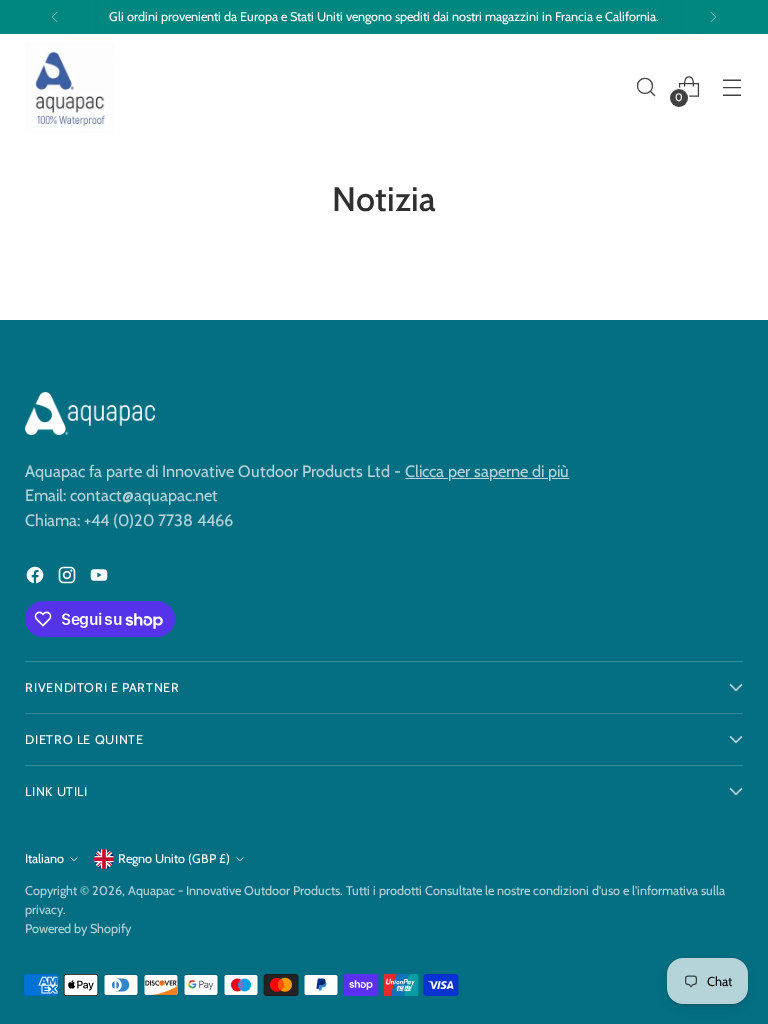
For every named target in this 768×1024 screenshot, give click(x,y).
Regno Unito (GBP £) (174, 858)
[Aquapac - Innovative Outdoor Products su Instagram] (69, 578)
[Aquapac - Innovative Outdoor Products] (70, 87)
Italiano (44, 858)
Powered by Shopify (78, 928)
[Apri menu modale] (732, 87)
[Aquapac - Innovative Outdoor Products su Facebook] (37, 578)
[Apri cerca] (646, 87)
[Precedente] (55, 17)
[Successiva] (713, 17)
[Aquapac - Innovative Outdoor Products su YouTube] (101, 578)
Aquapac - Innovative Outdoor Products (234, 890)
